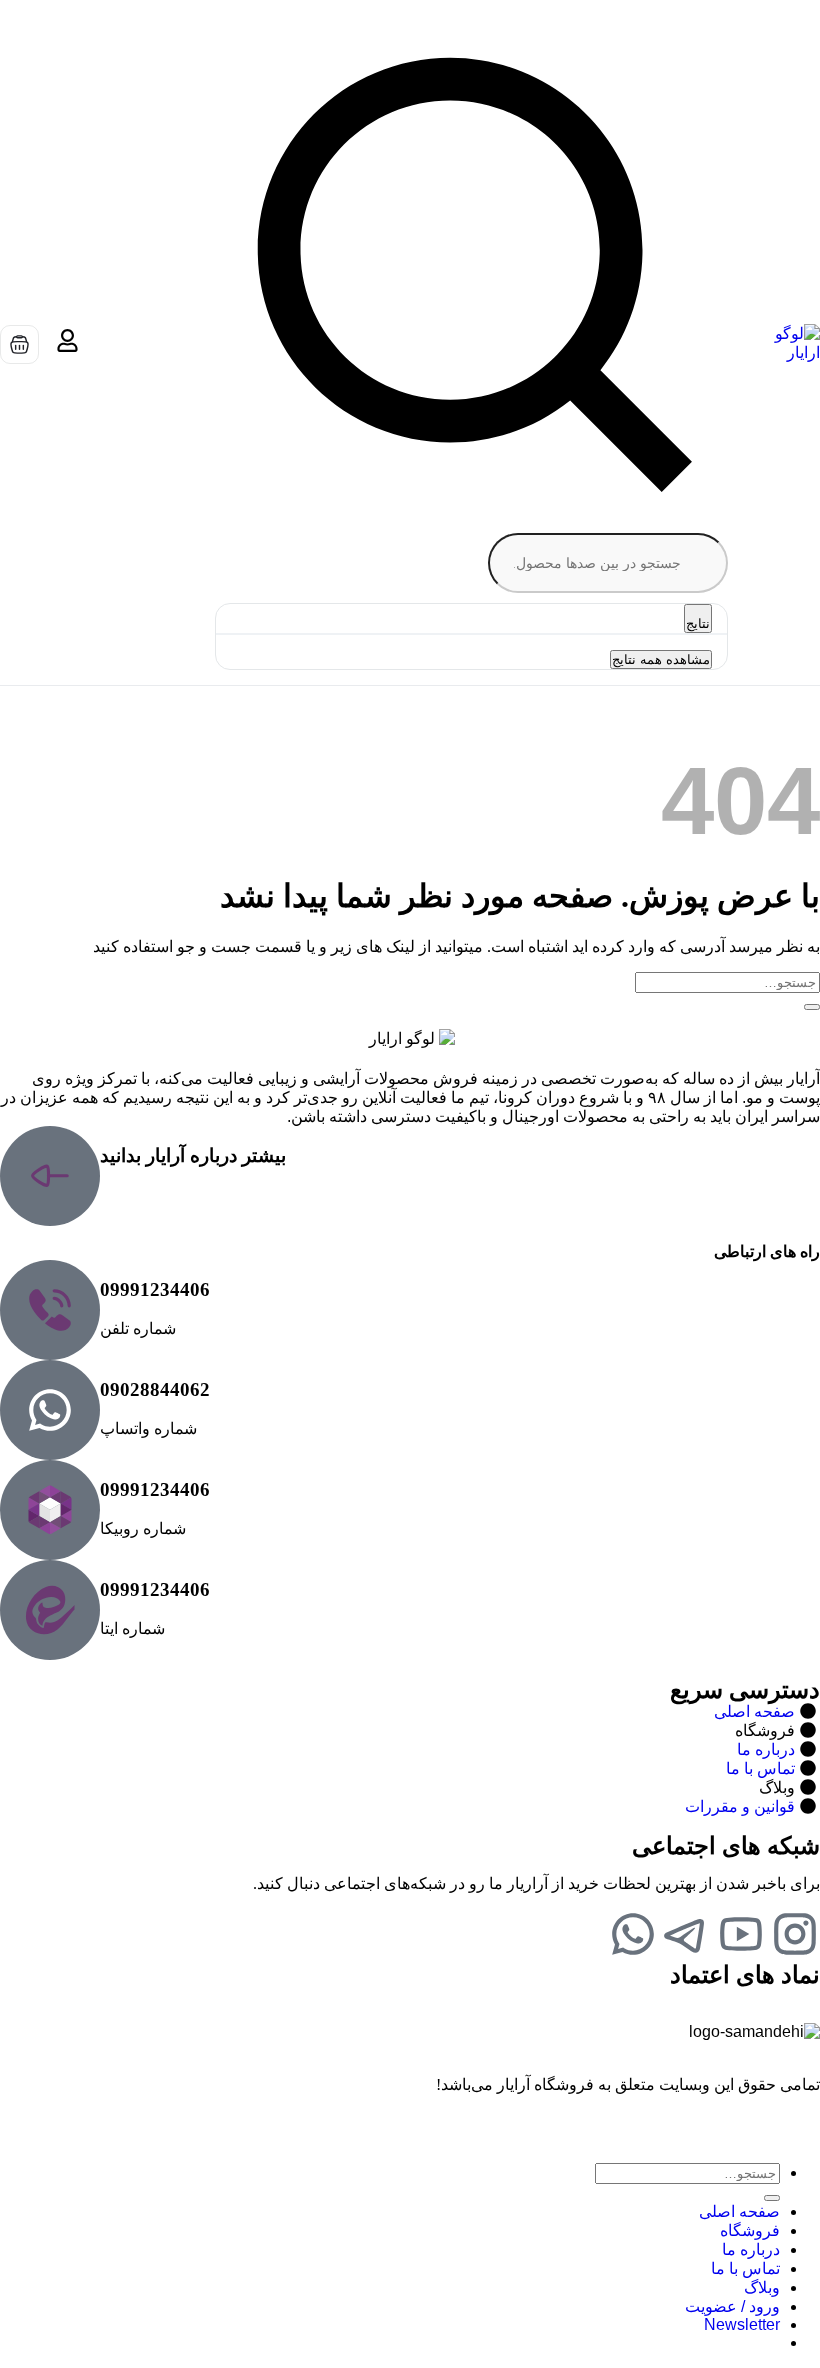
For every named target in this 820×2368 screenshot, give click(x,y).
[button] (742, 2324)
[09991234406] (50, 1310)
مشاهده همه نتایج (661, 659)
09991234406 (155, 1289)
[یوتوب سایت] (741, 1934)
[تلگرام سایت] (687, 1934)
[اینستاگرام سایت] (795, 1934)
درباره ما (66, 716)
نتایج (698, 623)
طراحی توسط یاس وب (743, 2119)
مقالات (253, 716)
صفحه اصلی (739, 2211)
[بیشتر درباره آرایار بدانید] (50, 1176)
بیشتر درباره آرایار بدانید (193, 1155)
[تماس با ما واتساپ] (633, 1934)
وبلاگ (762, 2287)
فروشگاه (750, 2230)
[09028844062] (50, 1410)
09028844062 (155, 1389)
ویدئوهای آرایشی (362, 716)
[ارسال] (812, 1007)
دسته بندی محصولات (734, 716)
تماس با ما (162, 716)
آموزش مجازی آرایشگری (545, 716)
